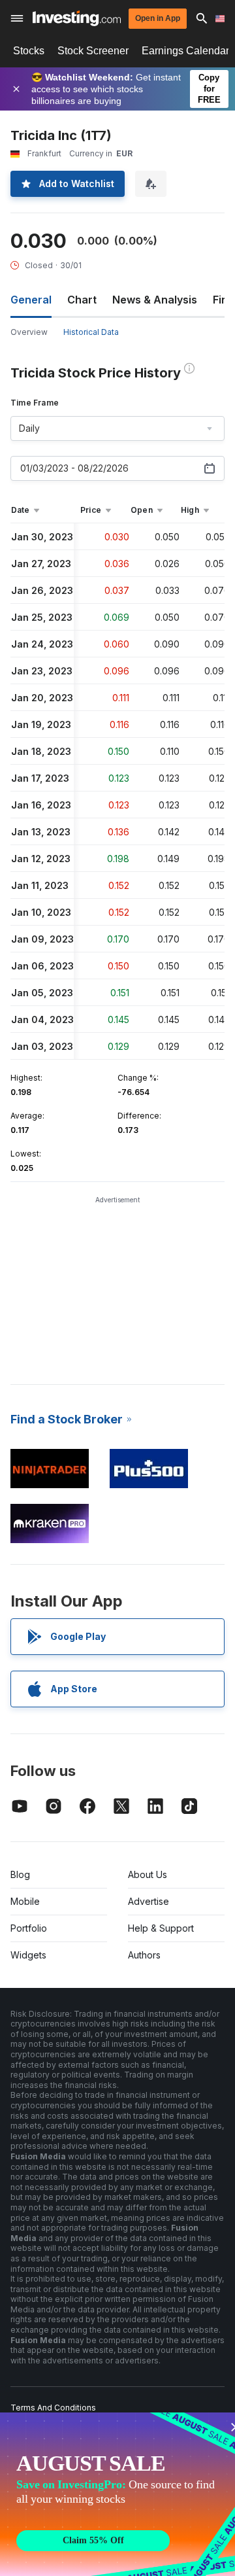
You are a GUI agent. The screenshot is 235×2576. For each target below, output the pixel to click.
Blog (20, 1874)
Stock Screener (93, 51)
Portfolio (29, 1928)
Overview (29, 332)
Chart (82, 300)
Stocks (29, 51)
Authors (144, 1955)
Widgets (28, 1955)
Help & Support (161, 1928)
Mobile (25, 1901)
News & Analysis (155, 300)
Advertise (149, 1901)
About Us (148, 1874)
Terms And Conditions (53, 2408)
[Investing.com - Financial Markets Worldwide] (77, 18)
